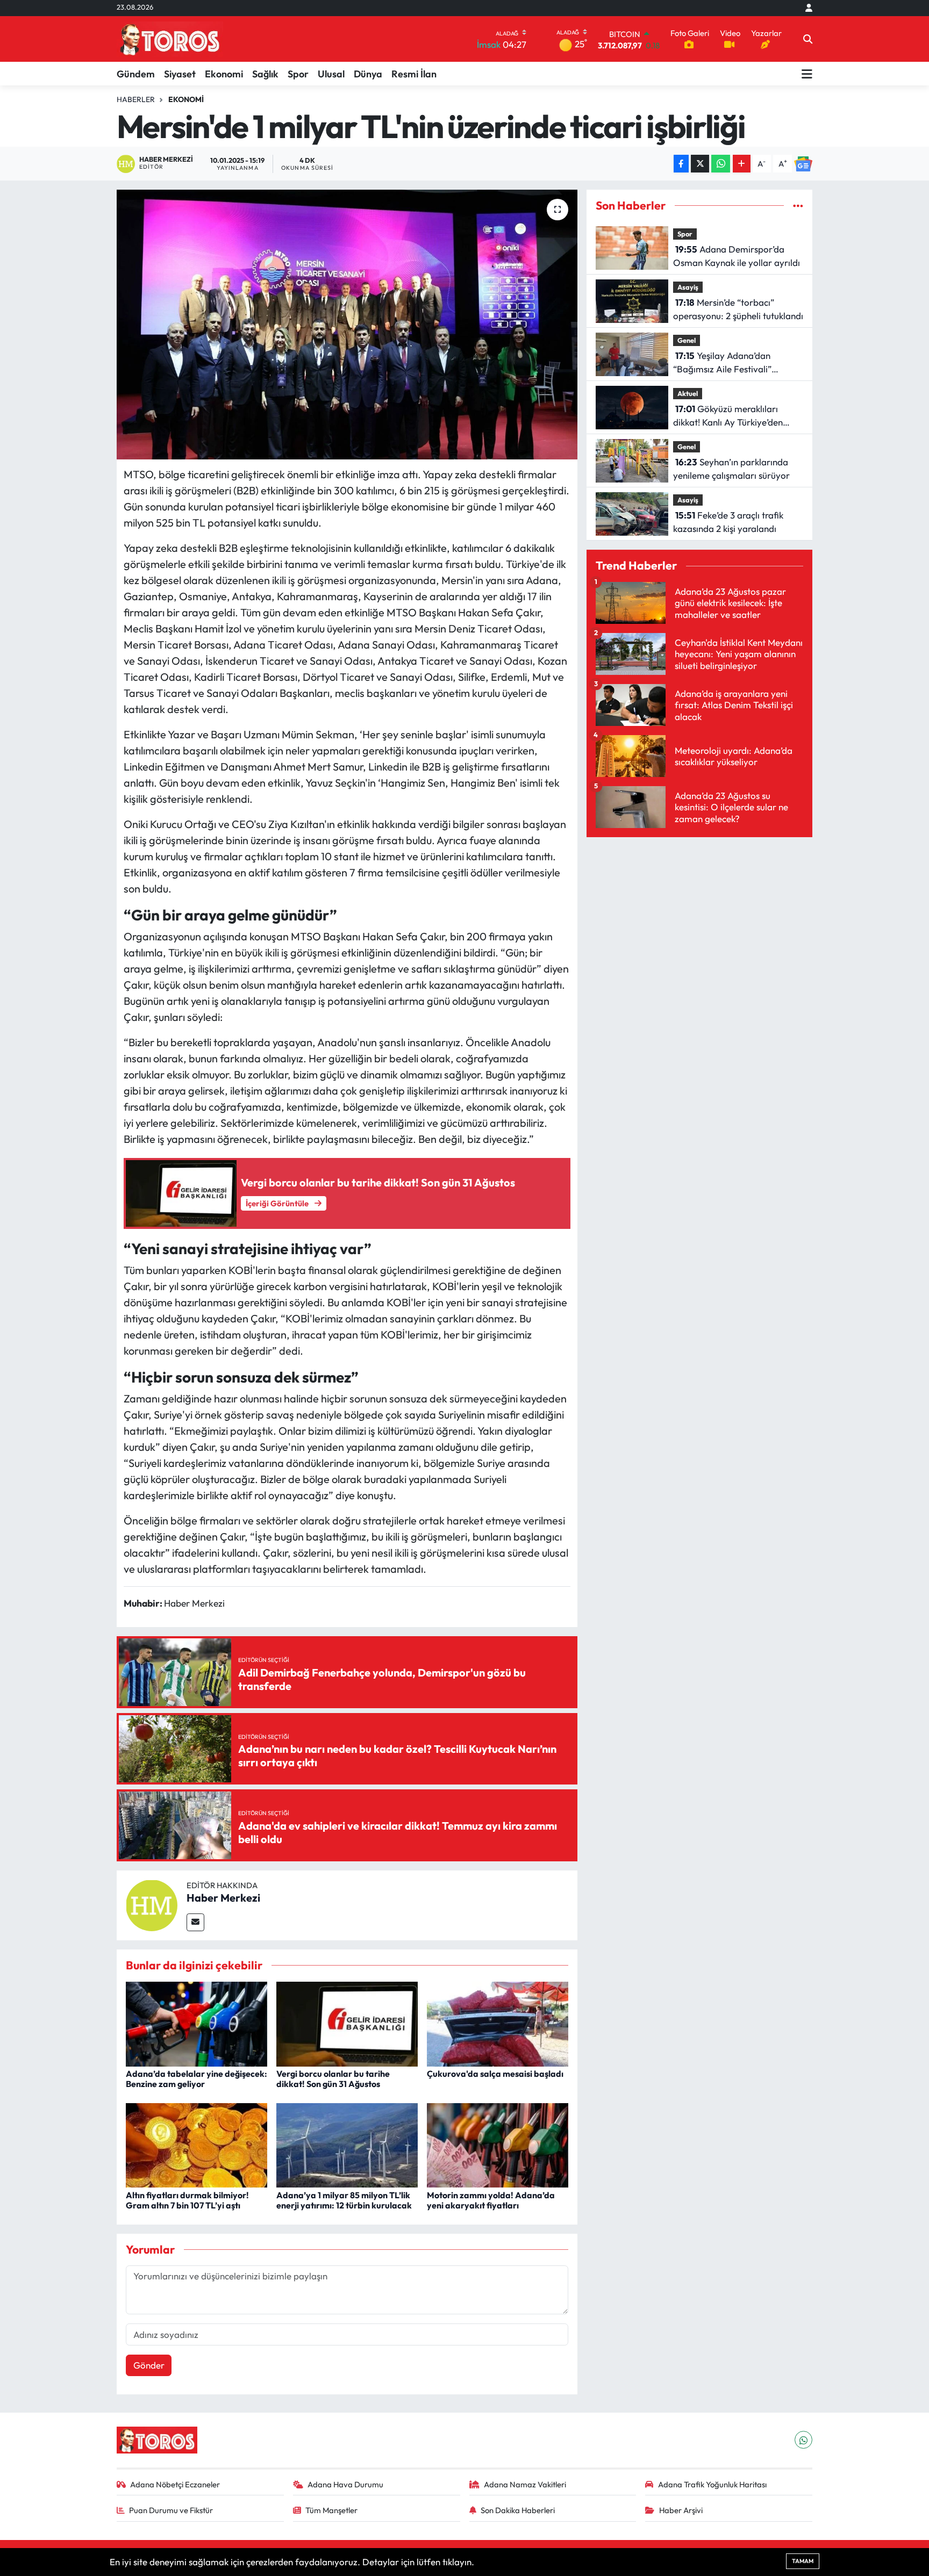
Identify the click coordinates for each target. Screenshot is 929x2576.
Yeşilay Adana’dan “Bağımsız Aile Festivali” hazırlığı (722, 363)
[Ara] (808, 39)
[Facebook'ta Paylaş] (681, 164)
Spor (298, 74)
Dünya (368, 74)
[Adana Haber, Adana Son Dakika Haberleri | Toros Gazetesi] (170, 39)
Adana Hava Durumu (345, 2484)
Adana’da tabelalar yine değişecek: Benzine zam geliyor (196, 2079)
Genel (687, 340)
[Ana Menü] (807, 74)
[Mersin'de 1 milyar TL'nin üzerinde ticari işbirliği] (347, 325)
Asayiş (688, 287)
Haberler (136, 99)
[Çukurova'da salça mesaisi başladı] (498, 2023)
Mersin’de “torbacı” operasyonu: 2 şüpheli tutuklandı (738, 309)
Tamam (803, 2561)
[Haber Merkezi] (152, 1904)
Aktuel (688, 393)
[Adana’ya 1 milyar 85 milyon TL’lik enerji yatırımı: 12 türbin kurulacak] (347, 2144)
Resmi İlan (414, 74)
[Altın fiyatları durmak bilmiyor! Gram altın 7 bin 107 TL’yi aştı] (196, 2144)
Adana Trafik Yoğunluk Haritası (712, 2484)
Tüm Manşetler (331, 2510)
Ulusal (331, 74)
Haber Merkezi (223, 1898)
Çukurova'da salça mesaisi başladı (495, 2074)
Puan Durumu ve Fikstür (171, 2510)
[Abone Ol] (803, 164)
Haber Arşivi (681, 2510)
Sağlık (265, 74)
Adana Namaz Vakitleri (525, 2484)
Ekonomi (224, 74)
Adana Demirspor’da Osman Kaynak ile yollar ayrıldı (737, 256)
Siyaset (180, 74)
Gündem (136, 74)
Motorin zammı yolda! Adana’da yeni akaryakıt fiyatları (491, 2200)
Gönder (149, 2365)
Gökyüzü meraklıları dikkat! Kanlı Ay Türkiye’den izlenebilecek (728, 416)
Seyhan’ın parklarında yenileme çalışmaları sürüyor (731, 469)
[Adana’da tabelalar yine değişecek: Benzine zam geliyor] (196, 2023)
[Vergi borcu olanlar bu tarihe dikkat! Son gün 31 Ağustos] (347, 2023)
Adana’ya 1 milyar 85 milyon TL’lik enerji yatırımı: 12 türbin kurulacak (344, 2200)
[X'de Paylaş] (700, 164)
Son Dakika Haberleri (518, 2510)
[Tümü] (798, 206)
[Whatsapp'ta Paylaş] (721, 164)
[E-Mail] (195, 1922)
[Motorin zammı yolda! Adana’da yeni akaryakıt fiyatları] (498, 2144)
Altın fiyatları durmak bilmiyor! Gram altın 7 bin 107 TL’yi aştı (187, 2200)
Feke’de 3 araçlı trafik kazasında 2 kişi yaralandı (728, 522)
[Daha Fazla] (742, 164)
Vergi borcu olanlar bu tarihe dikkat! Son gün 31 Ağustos (333, 2079)
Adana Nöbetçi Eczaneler (175, 2484)
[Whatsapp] (803, 2440)
